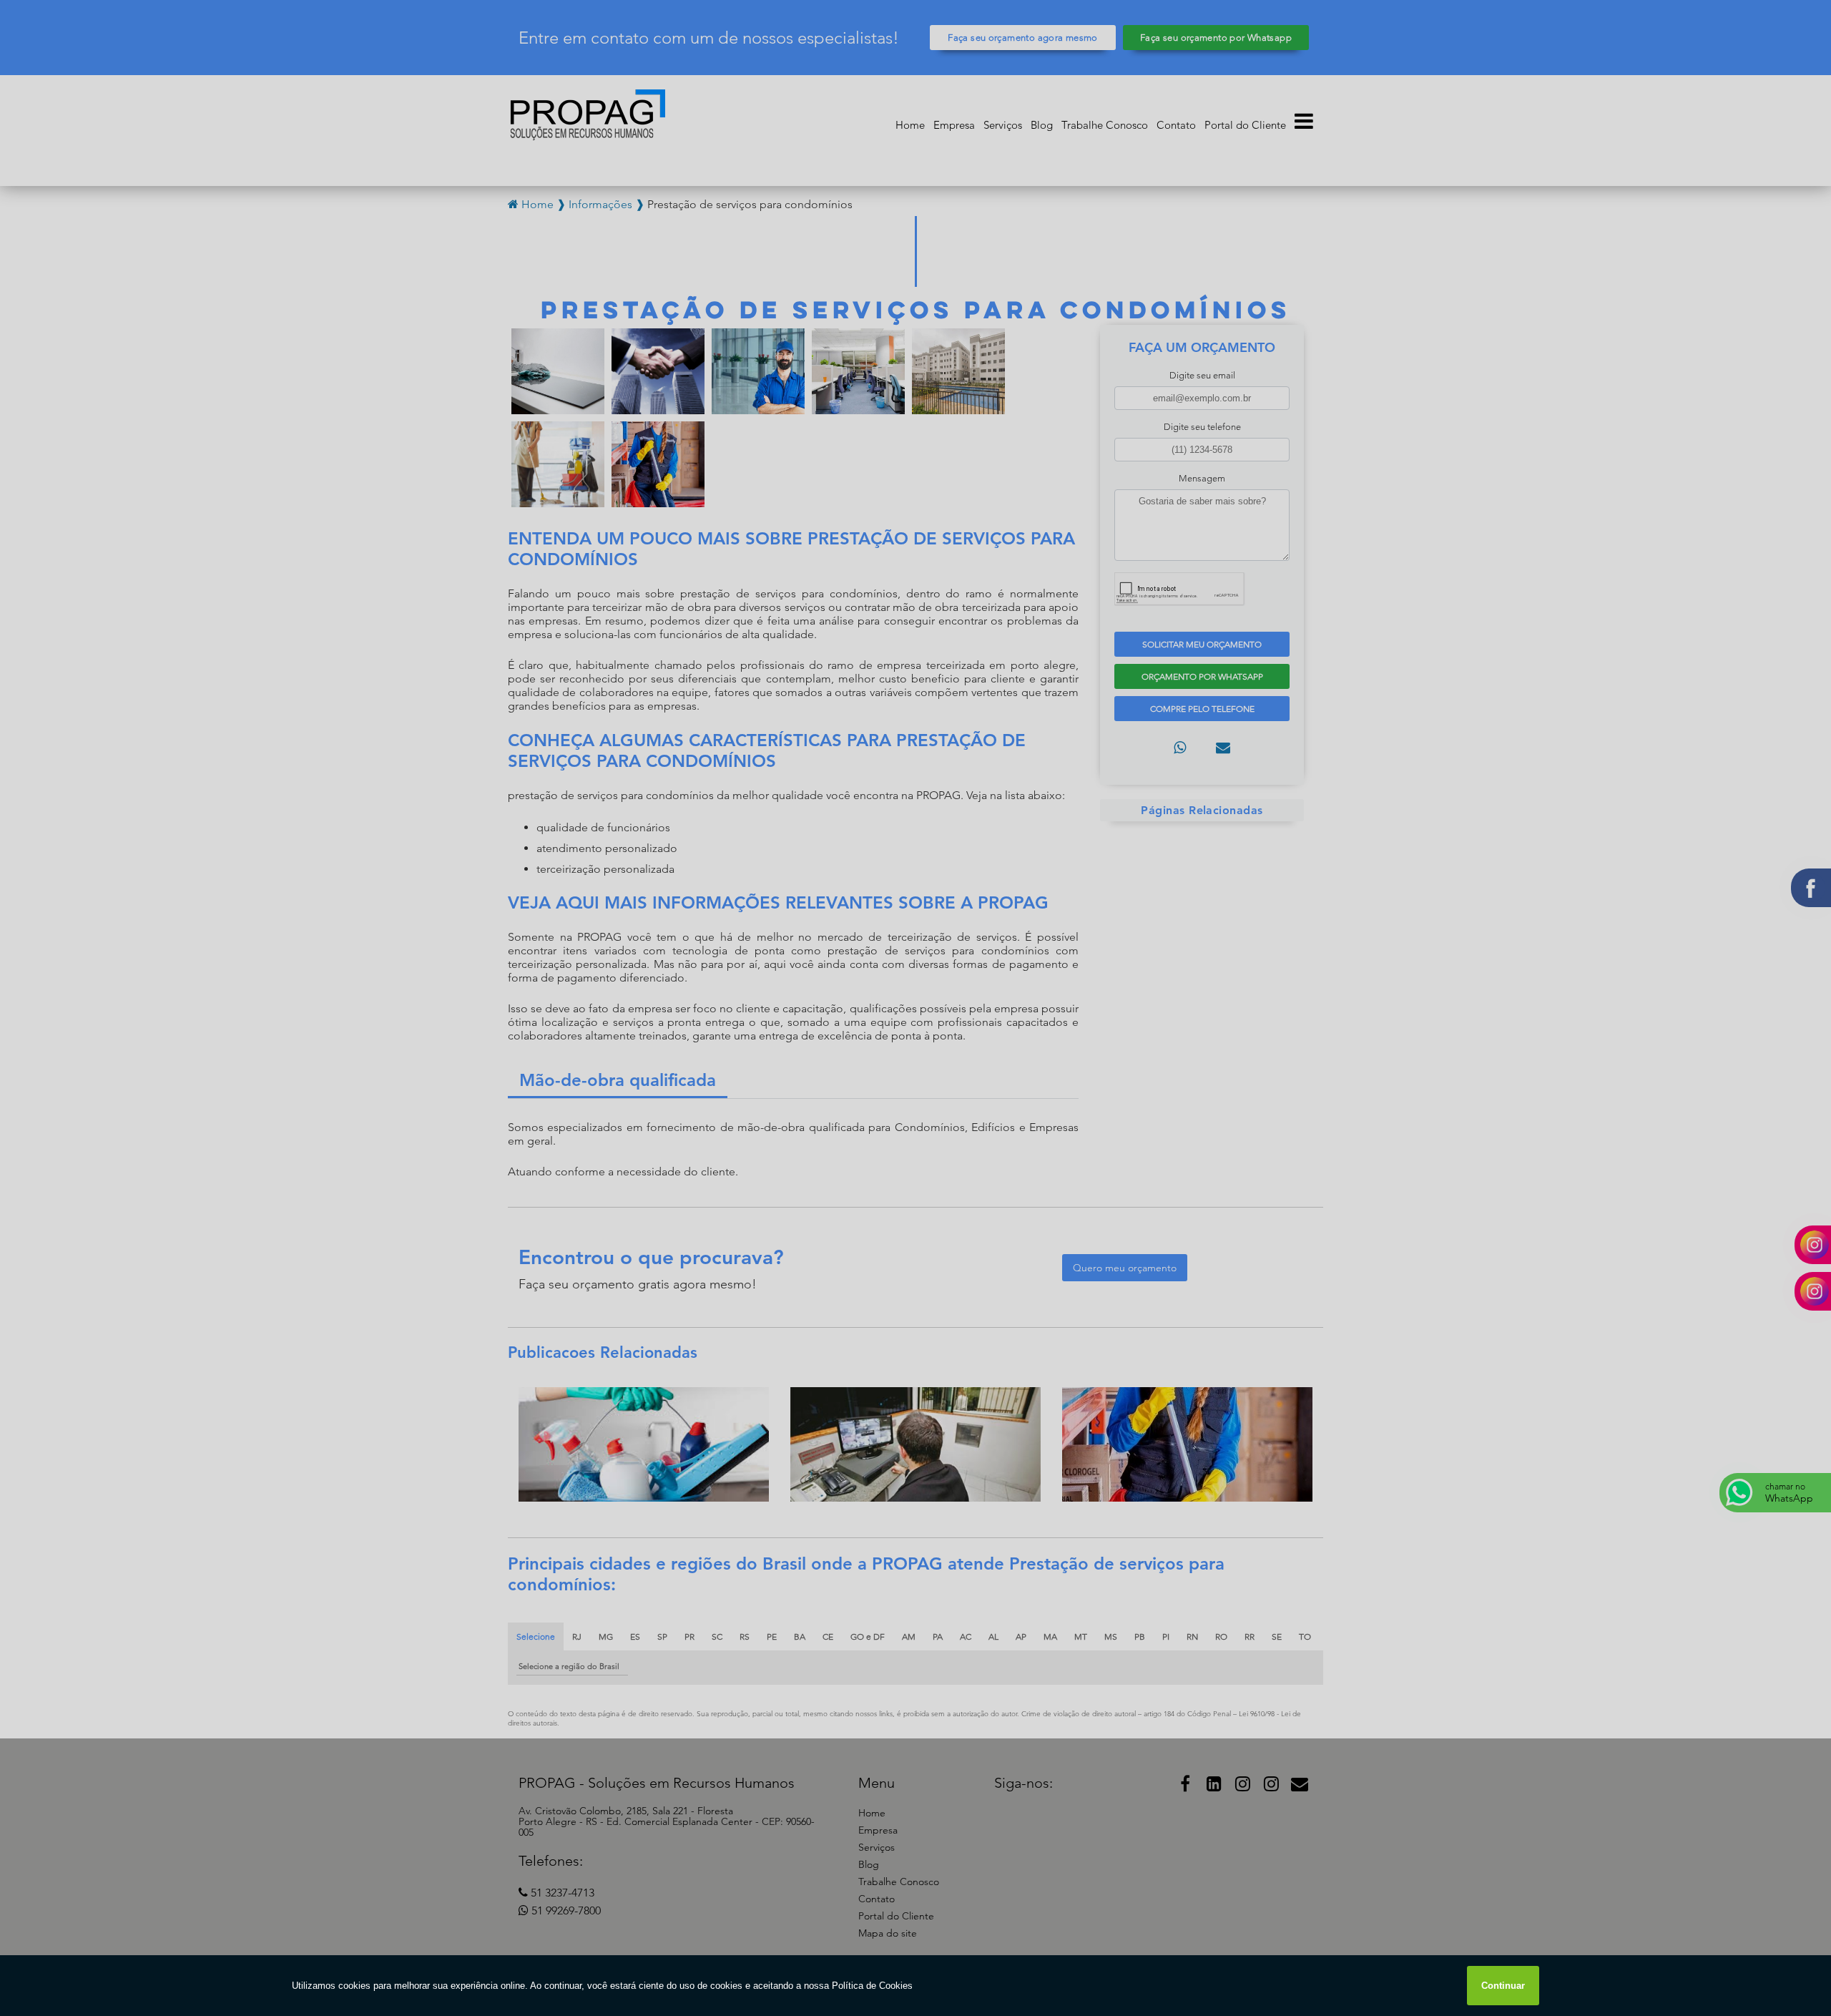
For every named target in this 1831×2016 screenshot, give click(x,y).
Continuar (1503, 1986)
